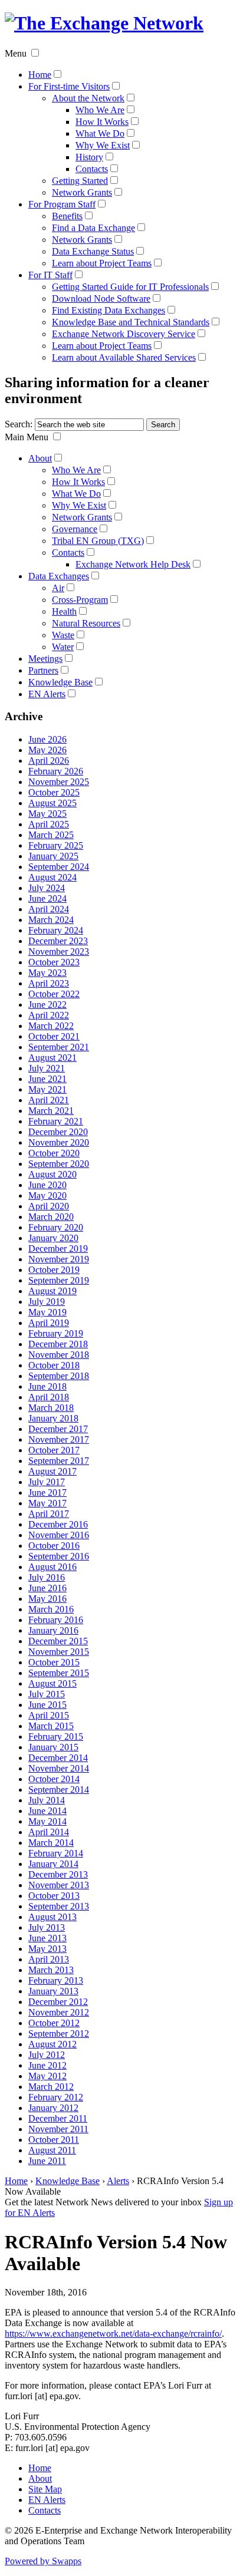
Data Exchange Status (93, 251)
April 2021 (49, 1100)
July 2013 (47, 1927)
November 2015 (59, 1652)
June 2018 (47, 1386)
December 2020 (58, 1132)
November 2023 (59, 951)
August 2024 (52, 877)
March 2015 (51, 1726)
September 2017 (59, 1461)
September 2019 (59, 1280)
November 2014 (59, 1768)
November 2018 (59, 1355)
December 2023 (58, 941)
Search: (19, 424)
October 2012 (54, 2023)
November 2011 (58, 2129)
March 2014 (51, 1843)
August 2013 (52, 1917)
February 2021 (56, 1121)
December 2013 (58, 1874)
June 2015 (47, 1705)
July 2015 (47, 1694)
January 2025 (53, 856)
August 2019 (52, 1291)
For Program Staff (62, 204)
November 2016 (59, 1535)
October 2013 (54, 1896)
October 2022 (54, 994)
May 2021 (47, 1089)
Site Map (45, 2489)
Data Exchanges (59, 576)
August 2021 (52, 1058)
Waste (63, 635)
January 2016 (53, 1630)
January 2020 (53, 1238)
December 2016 (58, 1524)
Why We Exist (103, 145)
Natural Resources (86, 623)
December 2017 (58, 1429)
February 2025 (56, 845)
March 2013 (51, 1970)
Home (40, 75)
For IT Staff (50, 275)
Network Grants (82, 192)
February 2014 (56, 1853)
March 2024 (51, 920)
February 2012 (56, 2097)
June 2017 (47, 1493)
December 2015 (58, 1641)
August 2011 (52, 2150)
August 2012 (52, 2044)
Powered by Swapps (43, 2561)
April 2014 (49, 1832)
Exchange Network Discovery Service (124, 334)
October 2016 (54, 1546)
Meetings (45, 659)
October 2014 (54, 1779)
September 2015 (59, 1673)
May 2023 (47, 973)
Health (64, 611)
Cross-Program (80, 600)
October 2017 (54, 1450)
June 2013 (47, 1938)
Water (63, 647)
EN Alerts (47, 694)
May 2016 (47, 1599)
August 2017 (52, 1471)
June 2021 (47, 1079)
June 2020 (47, 1185)
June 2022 (47, 1005)
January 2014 (53, 1864)
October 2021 (54, 1036)
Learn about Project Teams (102, 263)
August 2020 (52, 1174)
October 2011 (54, 2140)
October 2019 (54, 1270)
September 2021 (59, 1047)
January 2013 (53, 1991)
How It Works (102, 122)
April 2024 (49, 909)
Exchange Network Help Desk (133, 564)
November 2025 (59, 782)
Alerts (118, 2181)
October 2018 (54, 1365)
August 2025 (52, 803)
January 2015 (53, 1747)
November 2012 (59, 2012)
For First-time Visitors (69, 86)
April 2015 (49, 1715)
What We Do (100, 133)
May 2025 (47, 814)
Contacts (92, 169)
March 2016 (51, 1609)
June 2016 (47, 1588)
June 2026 (47, 739)
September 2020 (59, 1164)
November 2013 (59, 1885)
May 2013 (47, 1949)
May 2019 (47, 1312)
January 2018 (53, 1418)
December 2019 (58, 1249)
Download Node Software (101, 299)
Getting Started (80, 181)
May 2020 (47, 1195)
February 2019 (56, 1333)
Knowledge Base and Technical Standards (131, 322)
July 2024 (47, 888)
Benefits (67, 216)
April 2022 (49, 1015)
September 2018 (59, 1376)
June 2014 (47, 1811)
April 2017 (49, 1514)
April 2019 (49, 1323)
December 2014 (58, 1758)
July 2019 (47, 1302)
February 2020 (56, 1227)
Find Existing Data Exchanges (109, 310)
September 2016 (59, 1556)
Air (58, 588)
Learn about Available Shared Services (124, 357)
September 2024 (59, 867)
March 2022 (51, 1026)
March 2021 (51, 1111)
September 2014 (59, 1790)
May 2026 (47, 750)
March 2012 (51, 2087)
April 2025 (49, 824)
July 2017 (47, 1482)
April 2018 (49, 1397)
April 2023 (49, 983)
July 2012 (47, 2055)
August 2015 (52, 1683)
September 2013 (59, 1906)
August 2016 (52, 1567)
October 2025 (54, 792)
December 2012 (58, 2002)
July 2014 (47, 1800)
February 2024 (56, 930)
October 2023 (54, 962)
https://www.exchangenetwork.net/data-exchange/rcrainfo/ (113, 2333)
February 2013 (56, 1980)
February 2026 (56, 771)
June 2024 (47, 898)
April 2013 (49, 1959)
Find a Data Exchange (93, 228)
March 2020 (51, 1217)
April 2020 (49, 1206)
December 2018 (58, 1344)
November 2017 (59, 1439)
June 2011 (47, 2161)
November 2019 (59, 1259)
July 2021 (47, 1068)
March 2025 (51, 835)
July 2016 (47, 1577)
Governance (75, 529)
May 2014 (47, 1821)
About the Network (88, 98)
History (89, 157)
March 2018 (51, 1408)
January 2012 (53, 2108)
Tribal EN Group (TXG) (98, 541)
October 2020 (54, 1153)
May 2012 (47, 2076)
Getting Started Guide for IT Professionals (130, 287)
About (40, 458)
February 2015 (56, 1736)
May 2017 (47, 1503)
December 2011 (58, 2118)
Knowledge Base (60, 682)
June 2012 (47, 2065)
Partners (43, 670)
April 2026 (49, 761)
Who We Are (100, 110)
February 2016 (56, 1620)
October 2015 (54, 1662)
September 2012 (59, 2034)
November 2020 (59, 1142)
